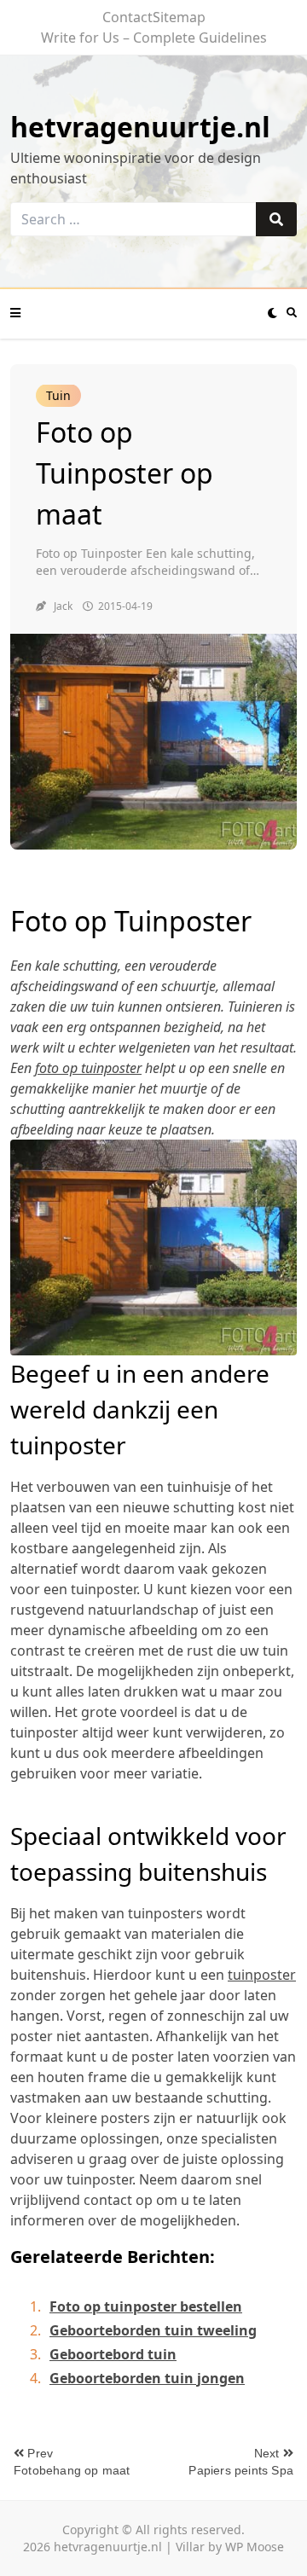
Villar (190, 2547)
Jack (63, 606)
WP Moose (255, 2547)
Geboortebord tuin (113, 2354)
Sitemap (179, 17)
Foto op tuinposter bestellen (146, 2306)
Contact (127, 17)
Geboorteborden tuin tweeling (153, 2330)
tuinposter (262, 1975)
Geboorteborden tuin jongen (147, 2378)
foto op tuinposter (88, 1068)
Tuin (58, 395)
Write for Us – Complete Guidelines (154, 38)
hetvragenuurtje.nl (140, 127)
